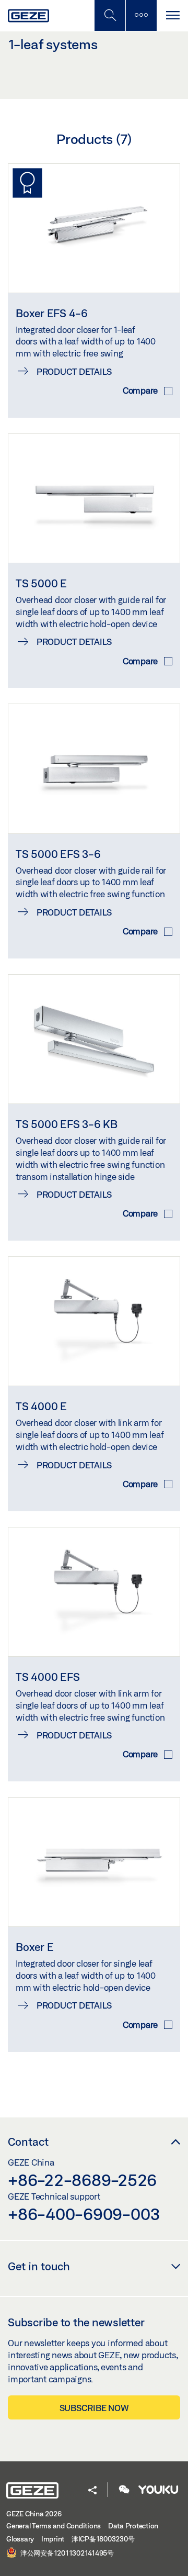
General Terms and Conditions (54, 2526)
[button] (92, 2491)
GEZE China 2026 (34, 2514)
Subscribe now (94, 2408)
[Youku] (158, 2490)
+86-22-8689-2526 (82, 2180)
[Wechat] (124, 2490)
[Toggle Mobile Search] (110, 15)
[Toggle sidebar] (141, 15)
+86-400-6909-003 (84, 2214)
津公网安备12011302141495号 (66, 2553)
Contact (28, 2142)
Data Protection (133, 2526)
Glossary (20, 2539)
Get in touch (39, 2266)
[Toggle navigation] (172, 15)
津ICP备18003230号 (103, 2539)
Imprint (53, 2539)
